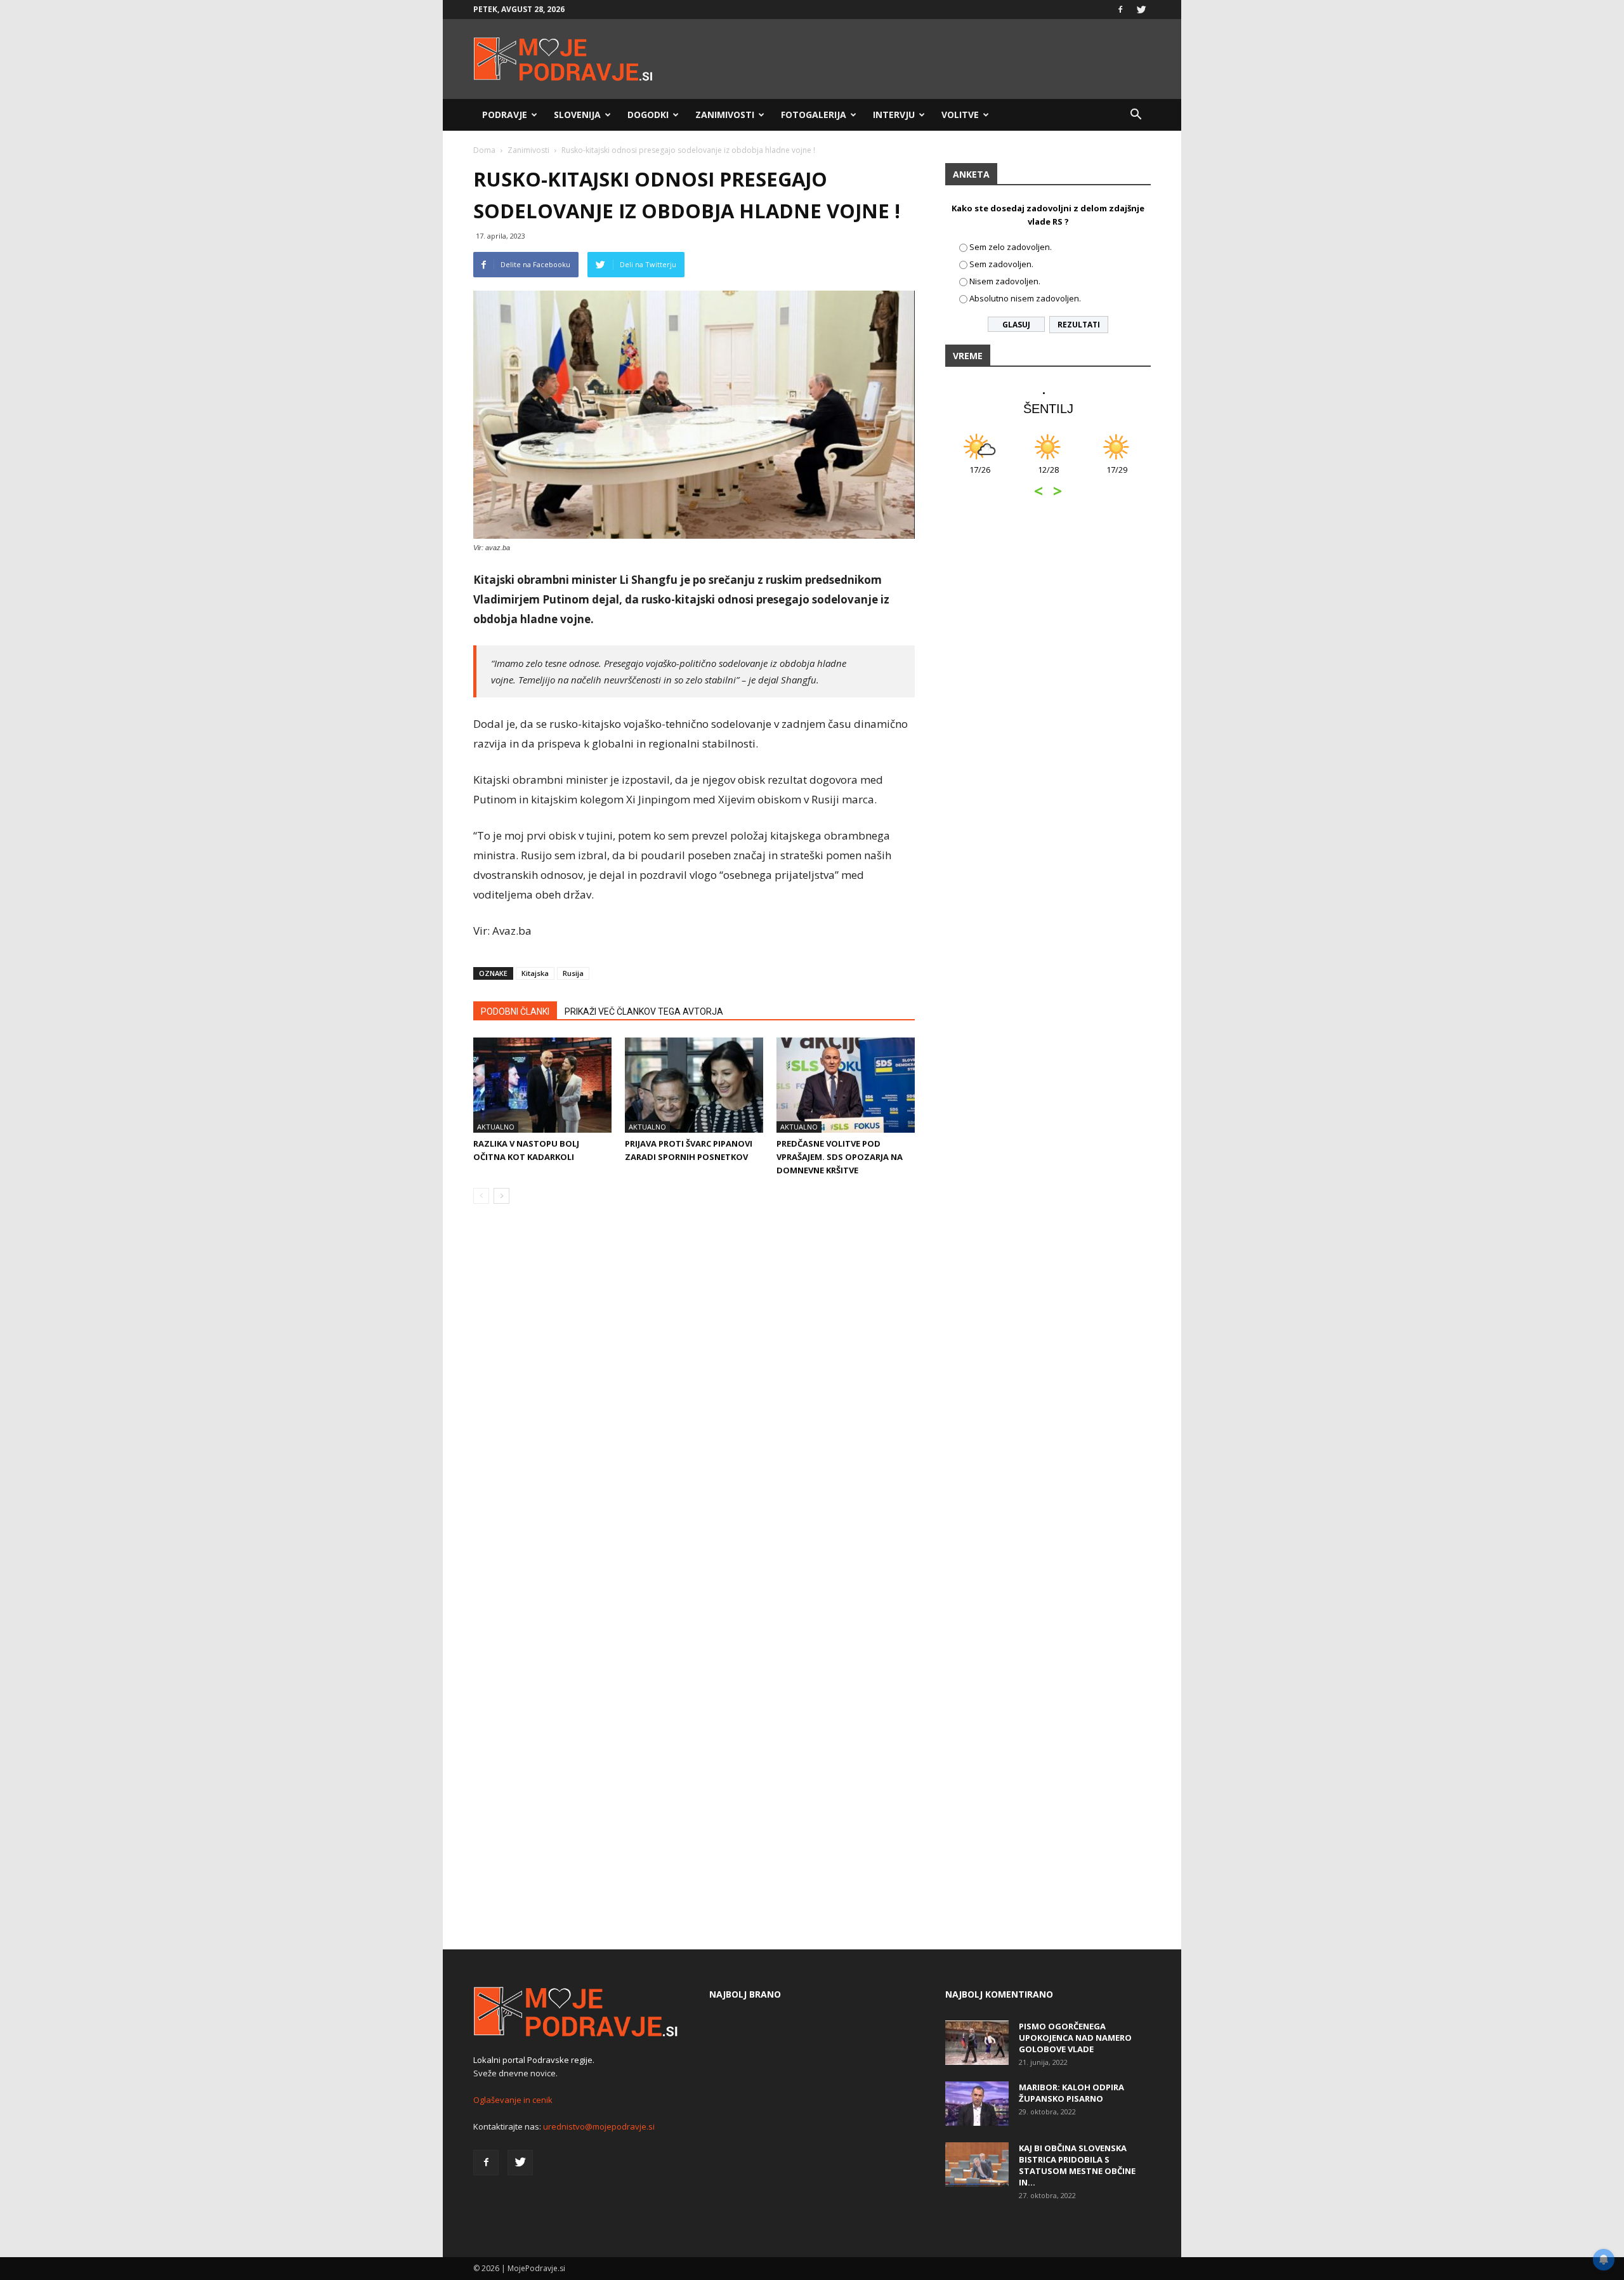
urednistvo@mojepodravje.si (599, 2126)
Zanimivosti (725, 115)
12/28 (1048, 476)
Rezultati (1079, 325)
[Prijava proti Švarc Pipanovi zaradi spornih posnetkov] (694, 1085)
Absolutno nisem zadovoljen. (1025, 298)
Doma (484, 150)
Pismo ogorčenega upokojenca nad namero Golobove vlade (1075, 2038)
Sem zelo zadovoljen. (1011, 247)
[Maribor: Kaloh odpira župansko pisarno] (977, 2104)
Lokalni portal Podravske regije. (534, 2060)
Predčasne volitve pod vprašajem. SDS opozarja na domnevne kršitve (840, 1157)
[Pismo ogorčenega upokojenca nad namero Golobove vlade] (977, 2043)
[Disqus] (694, 1406)
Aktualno (496, 1127)
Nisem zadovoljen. (1005, 281)
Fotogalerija (814, 115)
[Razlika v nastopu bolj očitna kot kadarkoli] (542, 1085)
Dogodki (648, 115)
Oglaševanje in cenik (513, 2100)
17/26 (980, 476)
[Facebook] (1120, 10)
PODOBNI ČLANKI (515, 1012)
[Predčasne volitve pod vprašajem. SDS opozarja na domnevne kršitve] (846, 1085)
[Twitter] (1141, 10)
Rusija (573, 973)
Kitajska (535, 973)
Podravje (505, 115)
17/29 (1117, 476)
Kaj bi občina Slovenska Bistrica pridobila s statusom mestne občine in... (1077, 2165)
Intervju (894, 115)
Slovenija (577, 115)
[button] (1136, 115)
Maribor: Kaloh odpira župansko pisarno (1071, 2093)
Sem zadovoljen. (1001, 264)
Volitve (960, 115)
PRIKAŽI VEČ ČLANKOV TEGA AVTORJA (644, 1012)
